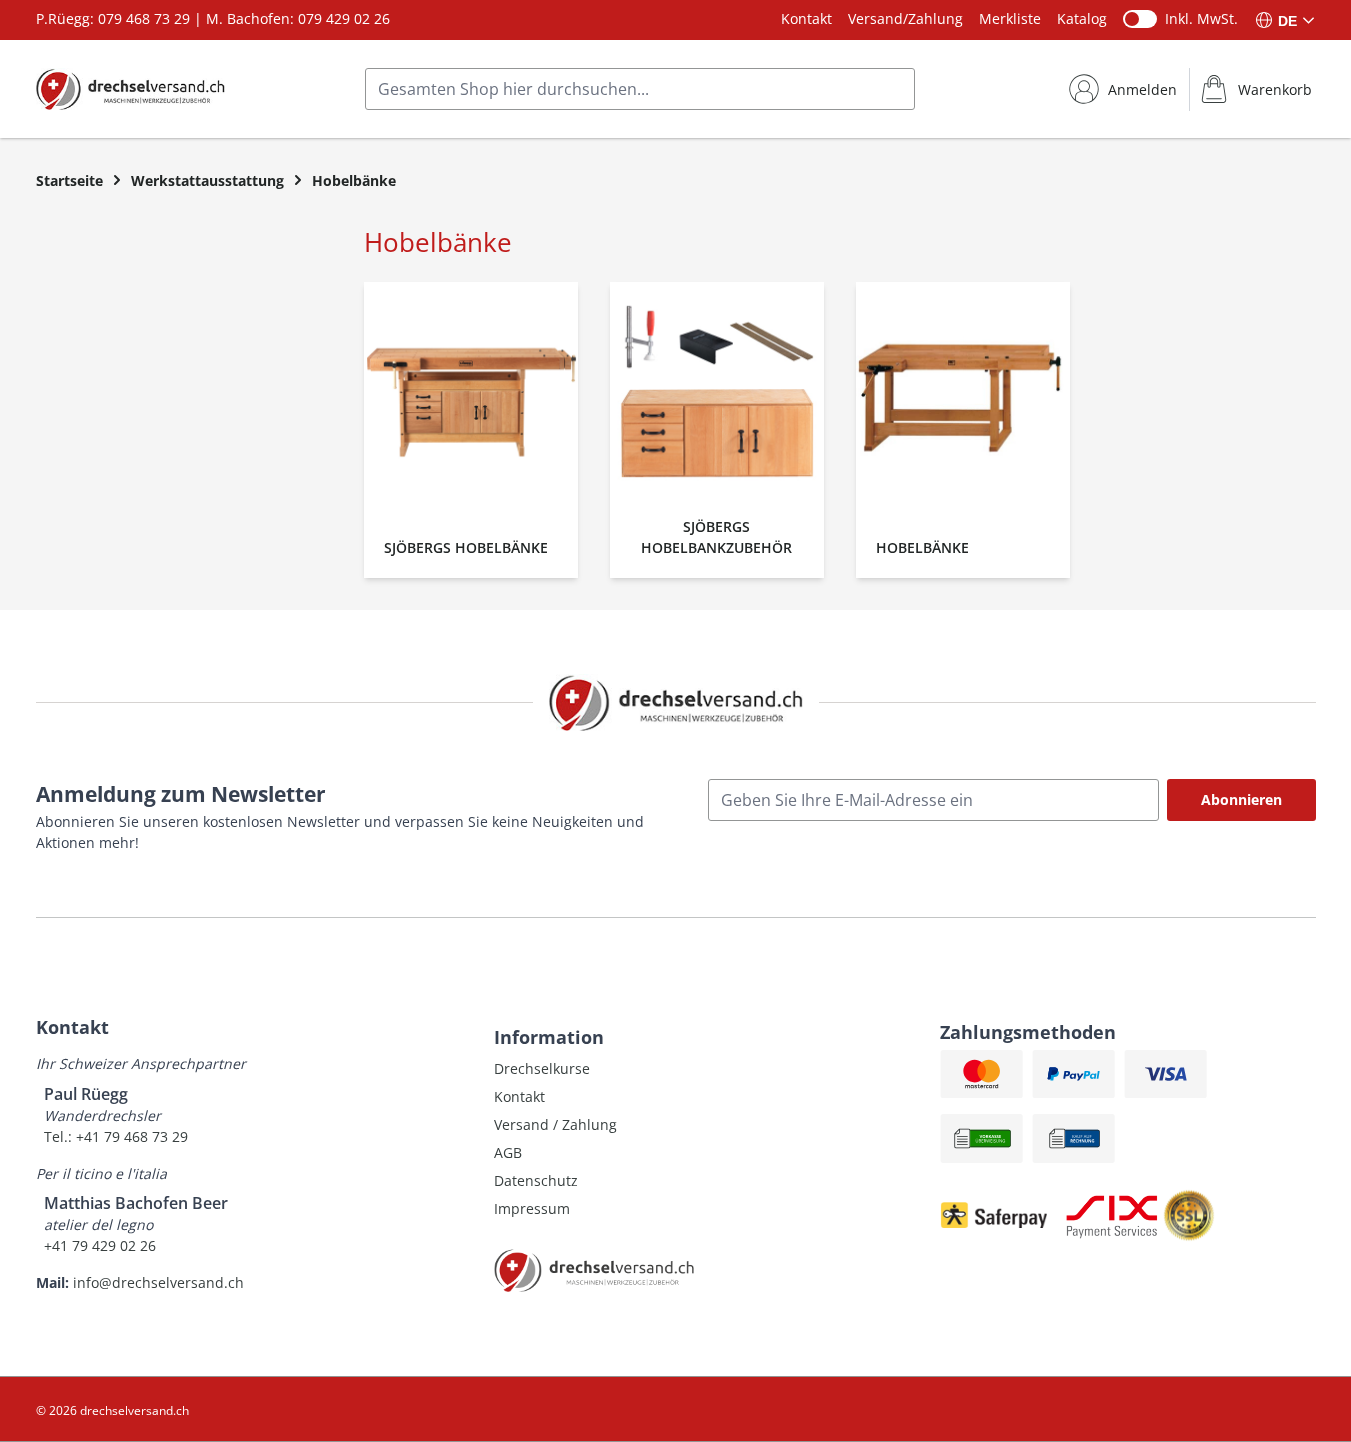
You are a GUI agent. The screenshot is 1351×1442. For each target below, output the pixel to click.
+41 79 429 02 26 (100, 1245)
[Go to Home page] (130, 89)
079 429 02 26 (344, 18)
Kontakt (806, 18)
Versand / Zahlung (555, 1124)
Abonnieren (1241, 799)
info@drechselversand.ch (158, 1282)
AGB (508, 1152)
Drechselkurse (542, 1068)
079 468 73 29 (144, 18)
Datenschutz (536, 1180)
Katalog (1082, 18)
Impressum (532, 1208)
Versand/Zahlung (905, 18)
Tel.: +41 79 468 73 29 (116, 1136)
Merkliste (1010, 18)
